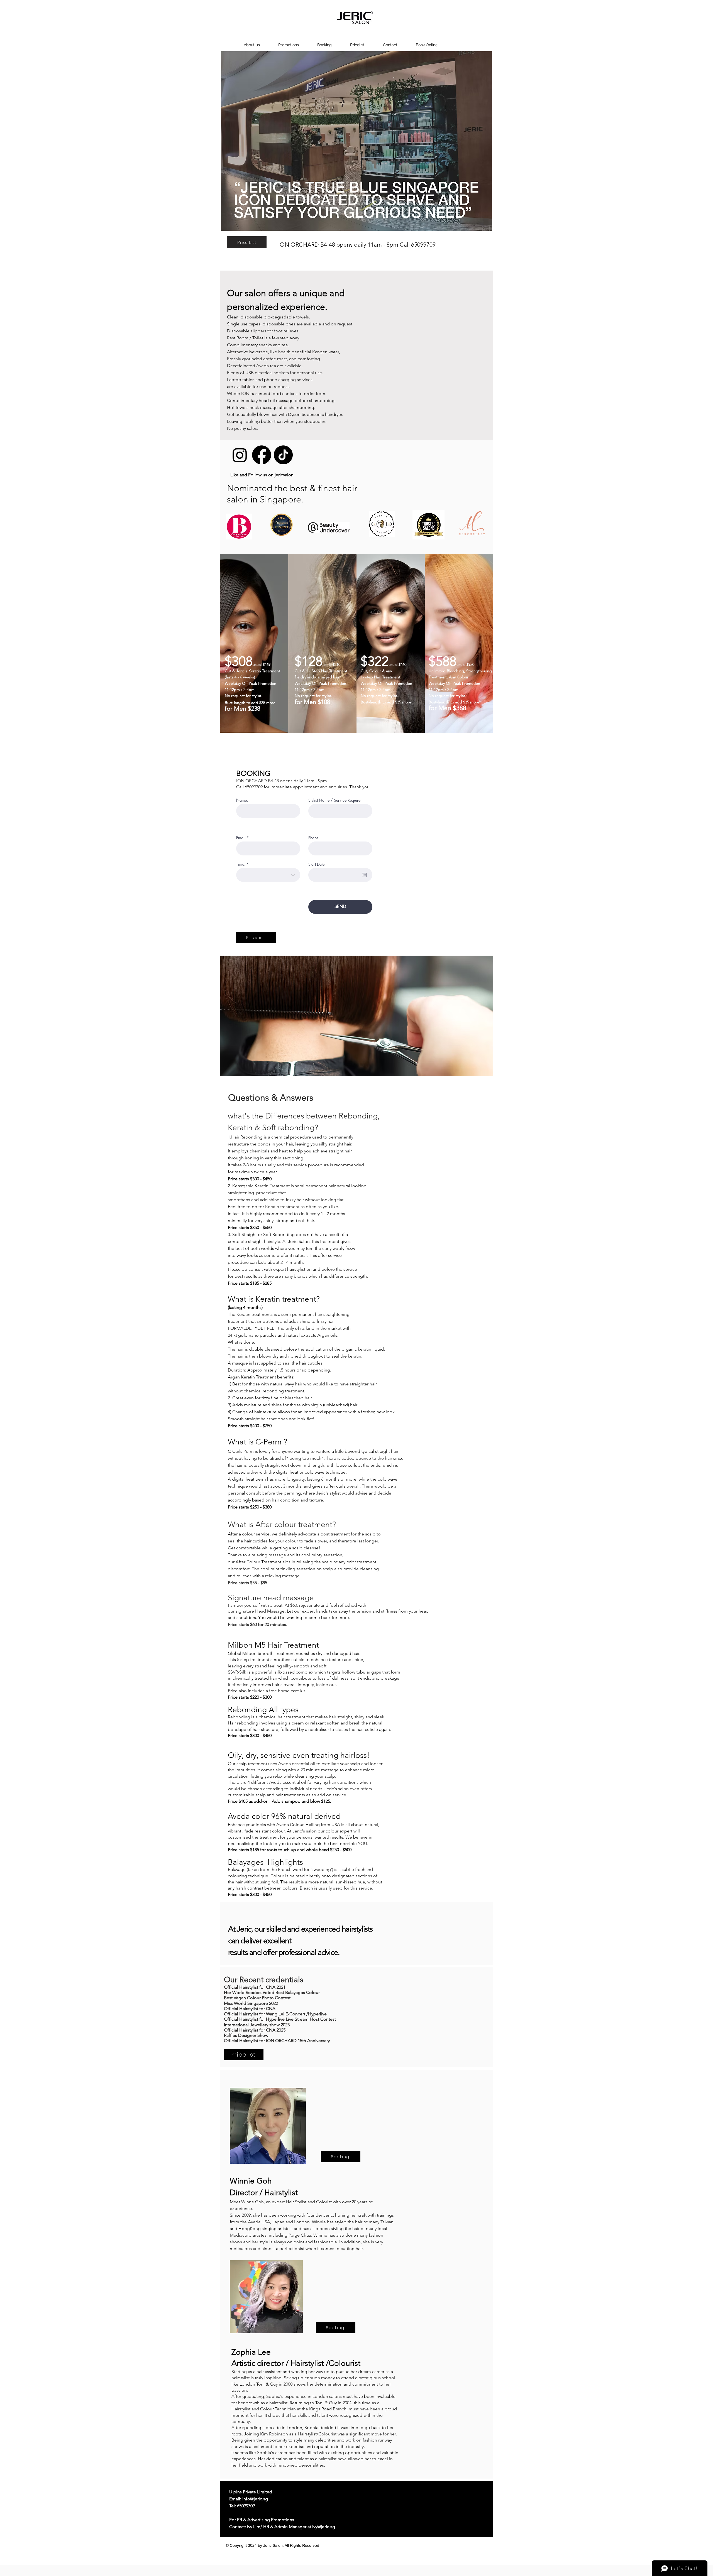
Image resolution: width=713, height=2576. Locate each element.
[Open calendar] (364, 875)
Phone (313, 838)
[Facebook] (262, 455)
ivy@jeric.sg (324, 2527)
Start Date (316, 864)
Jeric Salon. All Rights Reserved (291, 2545)
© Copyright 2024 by (245, 2545)
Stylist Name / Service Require (334, 800)
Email (241, 838)
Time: (241, 864)
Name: (242, 800)
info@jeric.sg (255, 2499)
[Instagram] (240, 455)
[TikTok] (283, 455)
